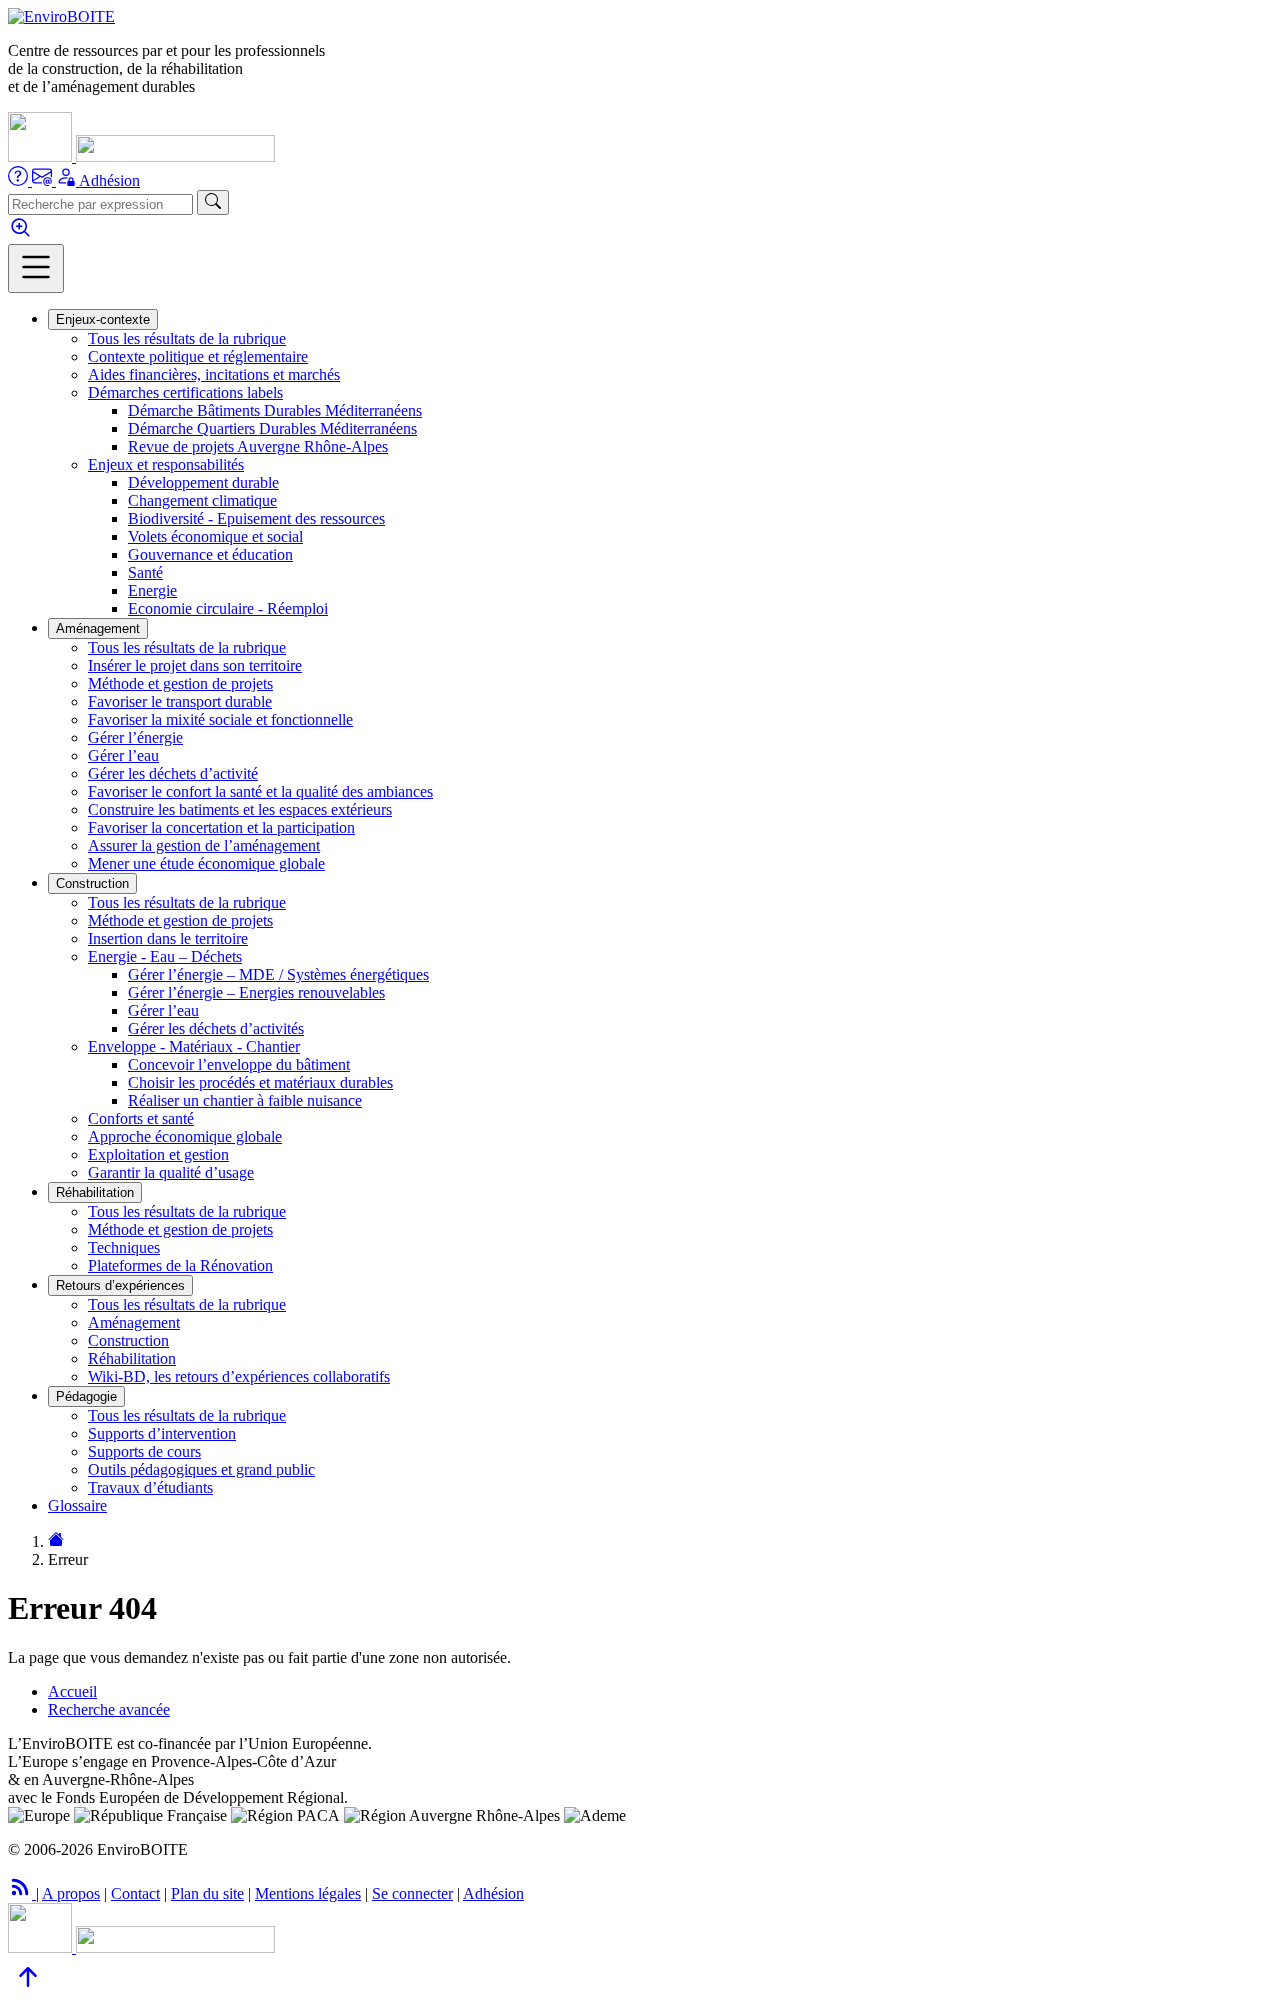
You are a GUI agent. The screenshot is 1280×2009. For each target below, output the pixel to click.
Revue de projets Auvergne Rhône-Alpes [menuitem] (258, 446)
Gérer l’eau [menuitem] (123, 755)
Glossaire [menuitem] (77, 1505)
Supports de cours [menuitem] (144, 1451)
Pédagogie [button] (86, 1396)
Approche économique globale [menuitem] (185, 1136)
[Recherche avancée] (20, 234)
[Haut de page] (28, 1991)
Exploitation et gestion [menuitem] (158, 1154)
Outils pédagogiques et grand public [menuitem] (201, 1469)
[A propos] (20, 180)
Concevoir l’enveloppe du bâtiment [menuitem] (239, 1064)
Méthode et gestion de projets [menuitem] (180, 683)
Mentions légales (308, 1893)
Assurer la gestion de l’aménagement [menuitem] (204, 845)
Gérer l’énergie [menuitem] (135, 737)
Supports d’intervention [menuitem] (162, 1433)
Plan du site (207, 1893)
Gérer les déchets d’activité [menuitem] (173, 773)
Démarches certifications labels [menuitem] (185, 392)
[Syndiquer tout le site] (22, 1893)
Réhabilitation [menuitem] (132, 1358)
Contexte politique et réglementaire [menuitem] (198, 356)
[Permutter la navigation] (36, 268)
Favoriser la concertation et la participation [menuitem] (221, 827)
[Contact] (44, 180)
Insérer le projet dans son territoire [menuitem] (195, 665)
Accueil (72, 1691)
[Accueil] (61, 16)
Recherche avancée (109, 1709)
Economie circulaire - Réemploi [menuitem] (228, 608)
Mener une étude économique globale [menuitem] (206, 863)
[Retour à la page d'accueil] (56, 1541)
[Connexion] (67, 180)
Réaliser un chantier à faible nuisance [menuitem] (245, 1100)
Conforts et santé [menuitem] (141, 1118)
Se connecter (412, 1893)
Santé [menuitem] (145, 572)
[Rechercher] (213, 202)
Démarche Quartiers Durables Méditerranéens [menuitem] (272, 428)
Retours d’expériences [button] (120, 1285)
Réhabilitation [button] (95, 1192)
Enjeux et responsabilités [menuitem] (166, 464)
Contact (135, 1893)
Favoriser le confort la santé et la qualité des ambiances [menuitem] (260, 791)
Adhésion (109, 180)
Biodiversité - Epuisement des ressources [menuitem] (256, 518)
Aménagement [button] (98, 628)
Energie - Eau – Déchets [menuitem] (165, 956)
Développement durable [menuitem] (203, 482)
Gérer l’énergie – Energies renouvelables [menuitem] (256, 992)
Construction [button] (92, 883)
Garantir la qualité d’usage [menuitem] (171, 1172)
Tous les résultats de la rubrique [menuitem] (187, 338)
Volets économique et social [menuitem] (215, 536)
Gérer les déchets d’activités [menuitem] (216, 1028)
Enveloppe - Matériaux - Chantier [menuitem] (194, 1046)
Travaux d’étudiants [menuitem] (150, 1487)
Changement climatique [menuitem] (202, 500)
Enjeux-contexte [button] (103, 319)
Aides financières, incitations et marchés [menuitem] (214, 374)
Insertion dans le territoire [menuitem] (168, 938)
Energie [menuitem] (152, 590)
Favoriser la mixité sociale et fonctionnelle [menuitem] (220, 719)
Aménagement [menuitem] (134, 1322)
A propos (71, 1893)
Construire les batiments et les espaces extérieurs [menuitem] (240, 809)
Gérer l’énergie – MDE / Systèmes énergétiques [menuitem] (278, 974)
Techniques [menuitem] (124, 1247)
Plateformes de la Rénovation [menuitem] (180, 1265)
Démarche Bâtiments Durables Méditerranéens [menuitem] (275, 410)
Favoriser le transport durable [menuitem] (180, 701)
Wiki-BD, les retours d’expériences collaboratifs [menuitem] (239, 1376)
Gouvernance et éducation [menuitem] (210, 554)
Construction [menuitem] (128, 1340)
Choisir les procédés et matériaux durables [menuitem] (260, 1082)
